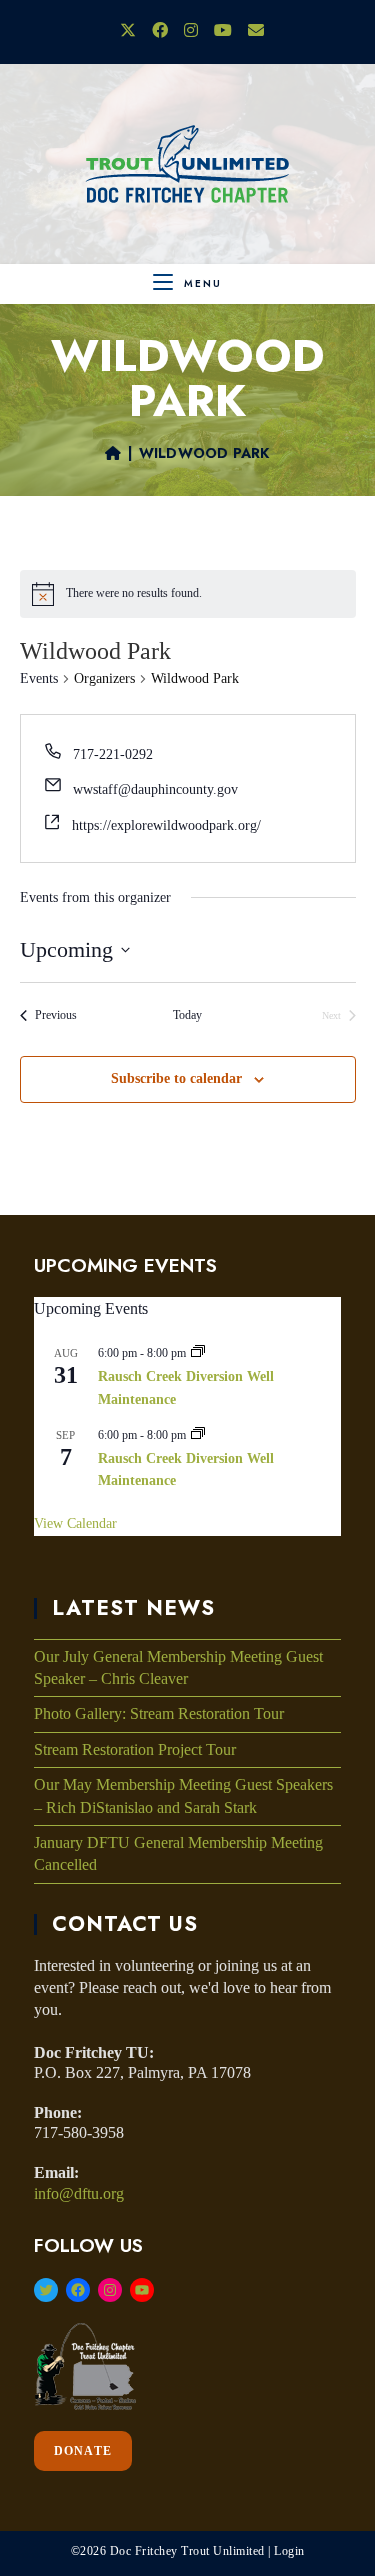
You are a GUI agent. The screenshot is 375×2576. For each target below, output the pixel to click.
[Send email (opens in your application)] (252, 31)
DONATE (83, 2451)
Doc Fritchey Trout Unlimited (187, 2551)
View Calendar (75, 1523)
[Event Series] (198, 1353)
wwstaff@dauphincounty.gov (155, 789)
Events (39, 678)
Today (187, 1015)
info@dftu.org (79, 2193)
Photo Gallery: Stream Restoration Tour (159, 1713)
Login (289, 2551)
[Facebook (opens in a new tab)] (160, 31)
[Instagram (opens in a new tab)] (191, 31)
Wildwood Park (204, 453)
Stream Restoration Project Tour (135, 1749)
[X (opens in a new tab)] (128, 31)
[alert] (134, 593)
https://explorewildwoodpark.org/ (166, 825)
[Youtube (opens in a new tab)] (223, 31)
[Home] (113, 453)
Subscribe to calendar (176, 1078)
